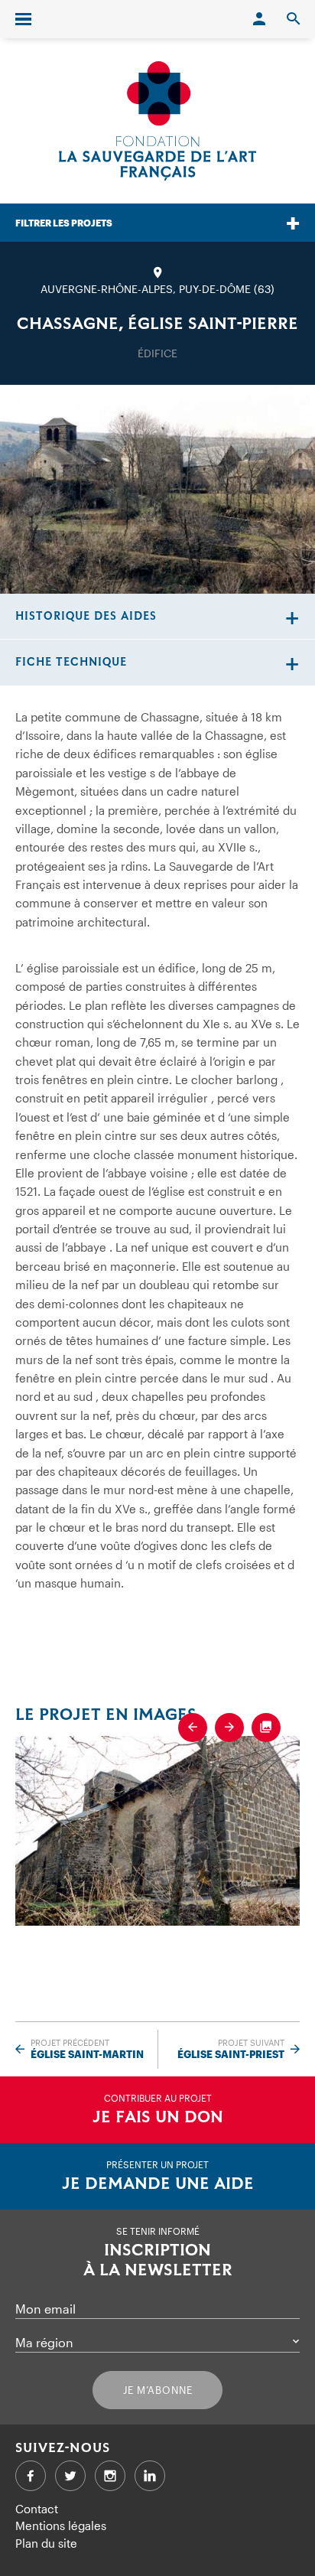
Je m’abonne (158, 2390)
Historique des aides (86, 616)
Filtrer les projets (64, 223)
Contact (37, 2509)
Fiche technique (71, 662)
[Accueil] (157, 121)
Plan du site (46, 2543)
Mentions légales (61, 2526)
